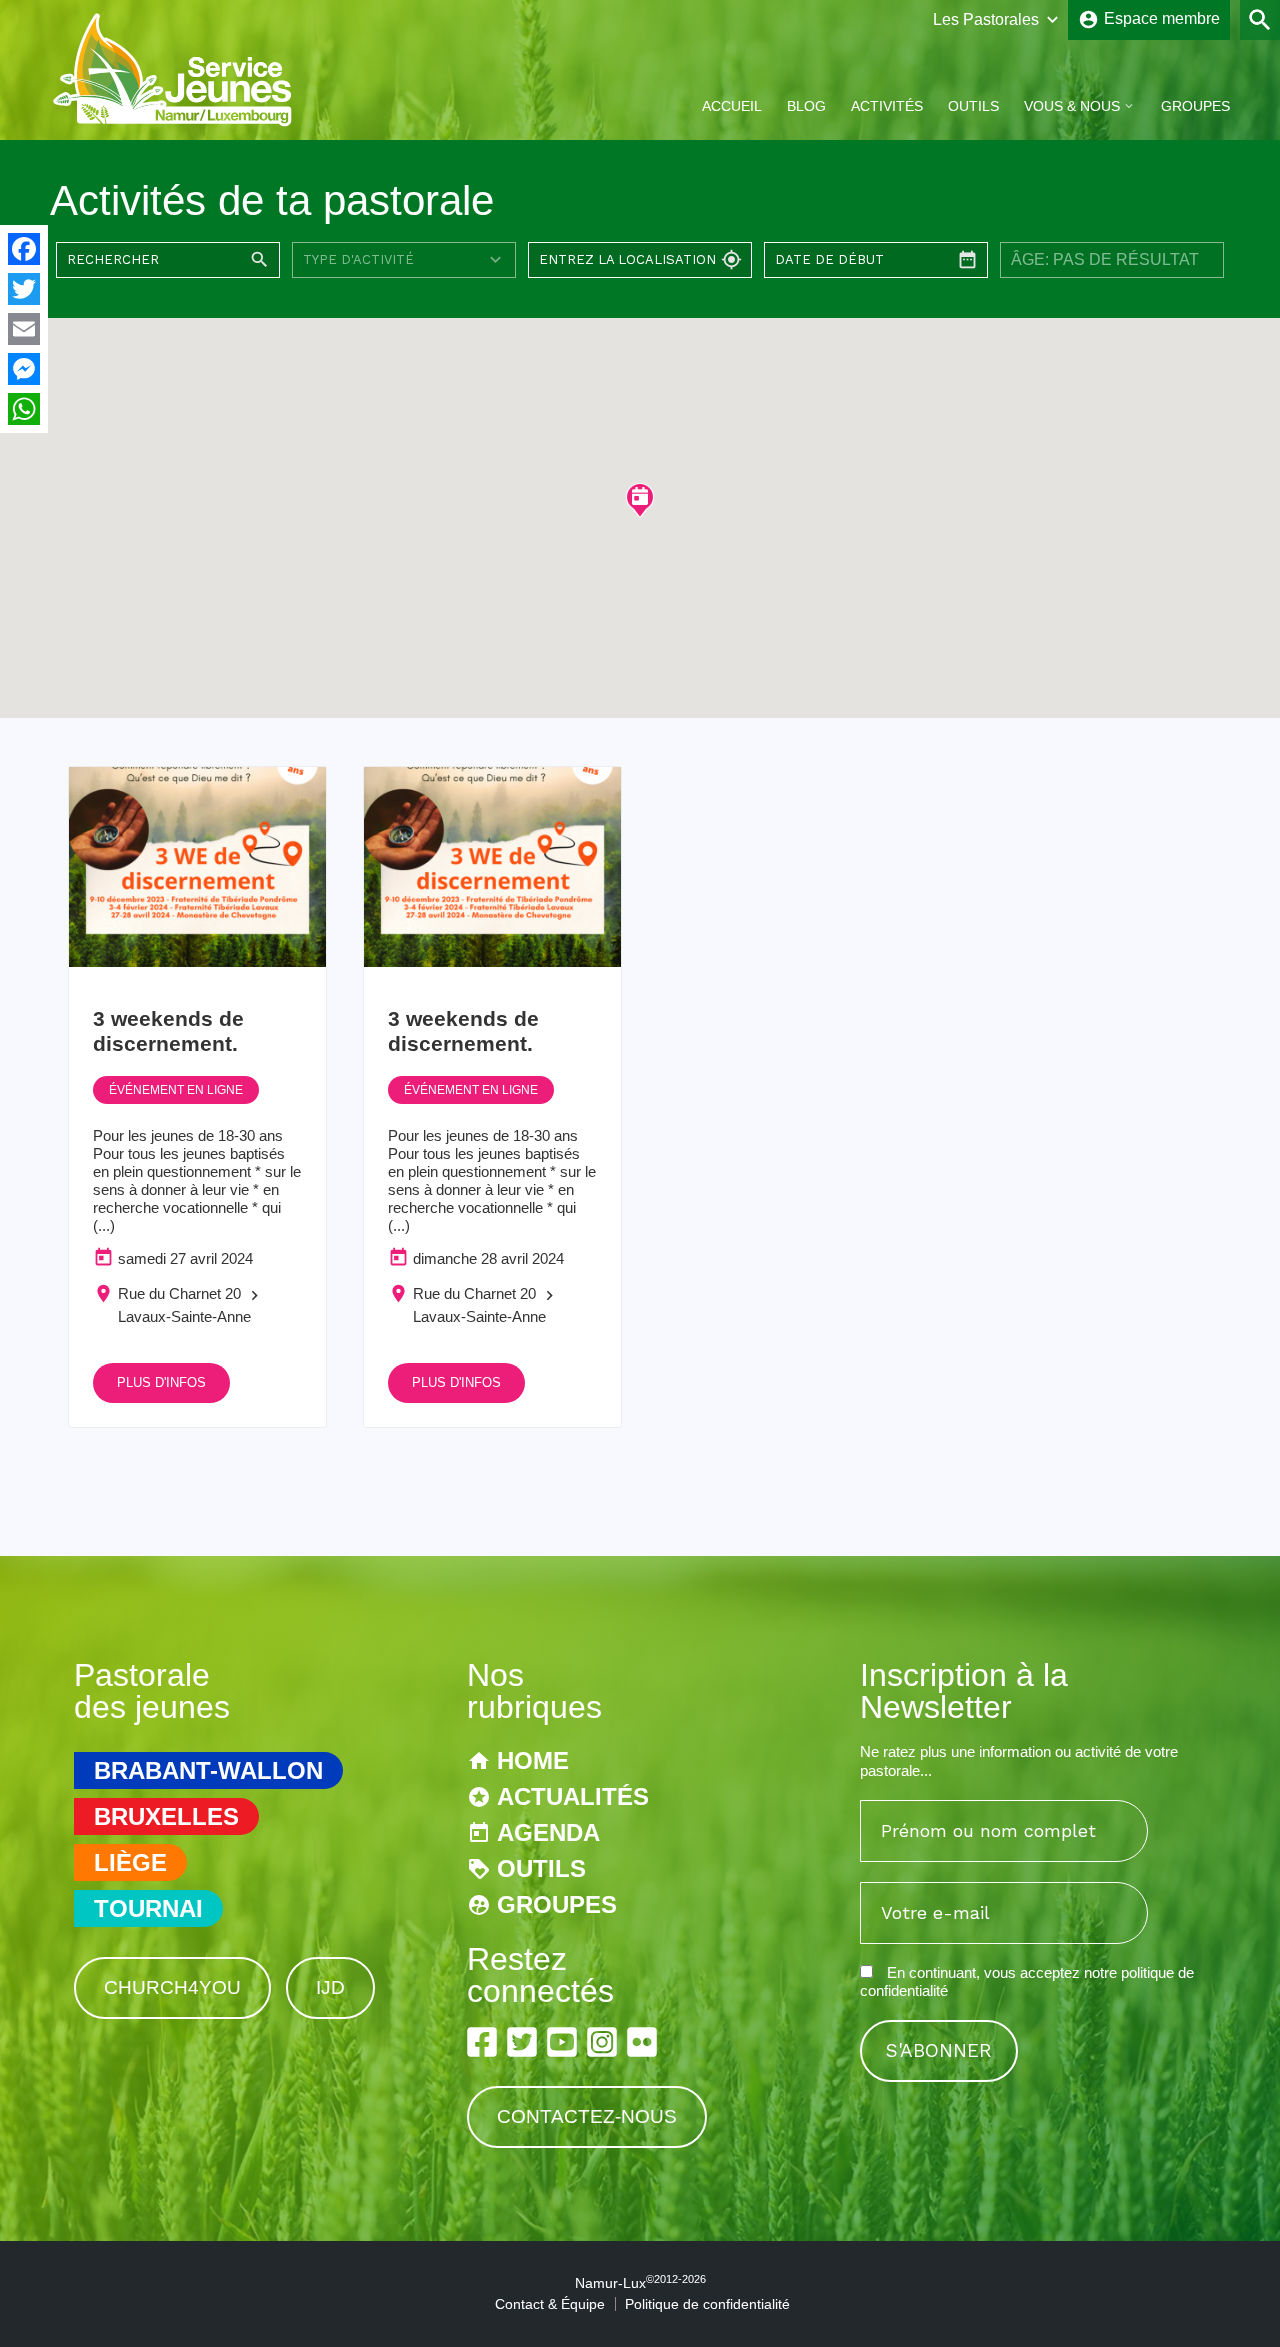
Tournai (148, 1908)
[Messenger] (24, 369)
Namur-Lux (640, 2283)
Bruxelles (166, 1816)
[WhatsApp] (24, 409)
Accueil (732, 106)
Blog (806, 106)
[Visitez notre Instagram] (602, 2042)
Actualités (573, 1796)
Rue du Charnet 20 (179, 1293)
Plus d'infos (161, 1382)
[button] (640, 499)
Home (533, 1760)
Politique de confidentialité (707, 2304)
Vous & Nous (1072, 106)
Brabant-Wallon (208, 1770)
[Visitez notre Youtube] (562, 2042)
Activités (887, 106)
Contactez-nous (587, 2116)
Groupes (1195, 106)
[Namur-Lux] (173, 123)
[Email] (24, 329)
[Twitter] (24, 289)
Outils (973, 106)
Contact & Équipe (550, 2304)
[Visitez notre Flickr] (642, 2042)
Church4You (172, 1987)
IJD (330, 1987)
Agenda (548, 1832)
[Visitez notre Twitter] (522, 2042)
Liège (130, 1862)
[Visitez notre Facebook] (482, 2042)
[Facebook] (24, 249)
